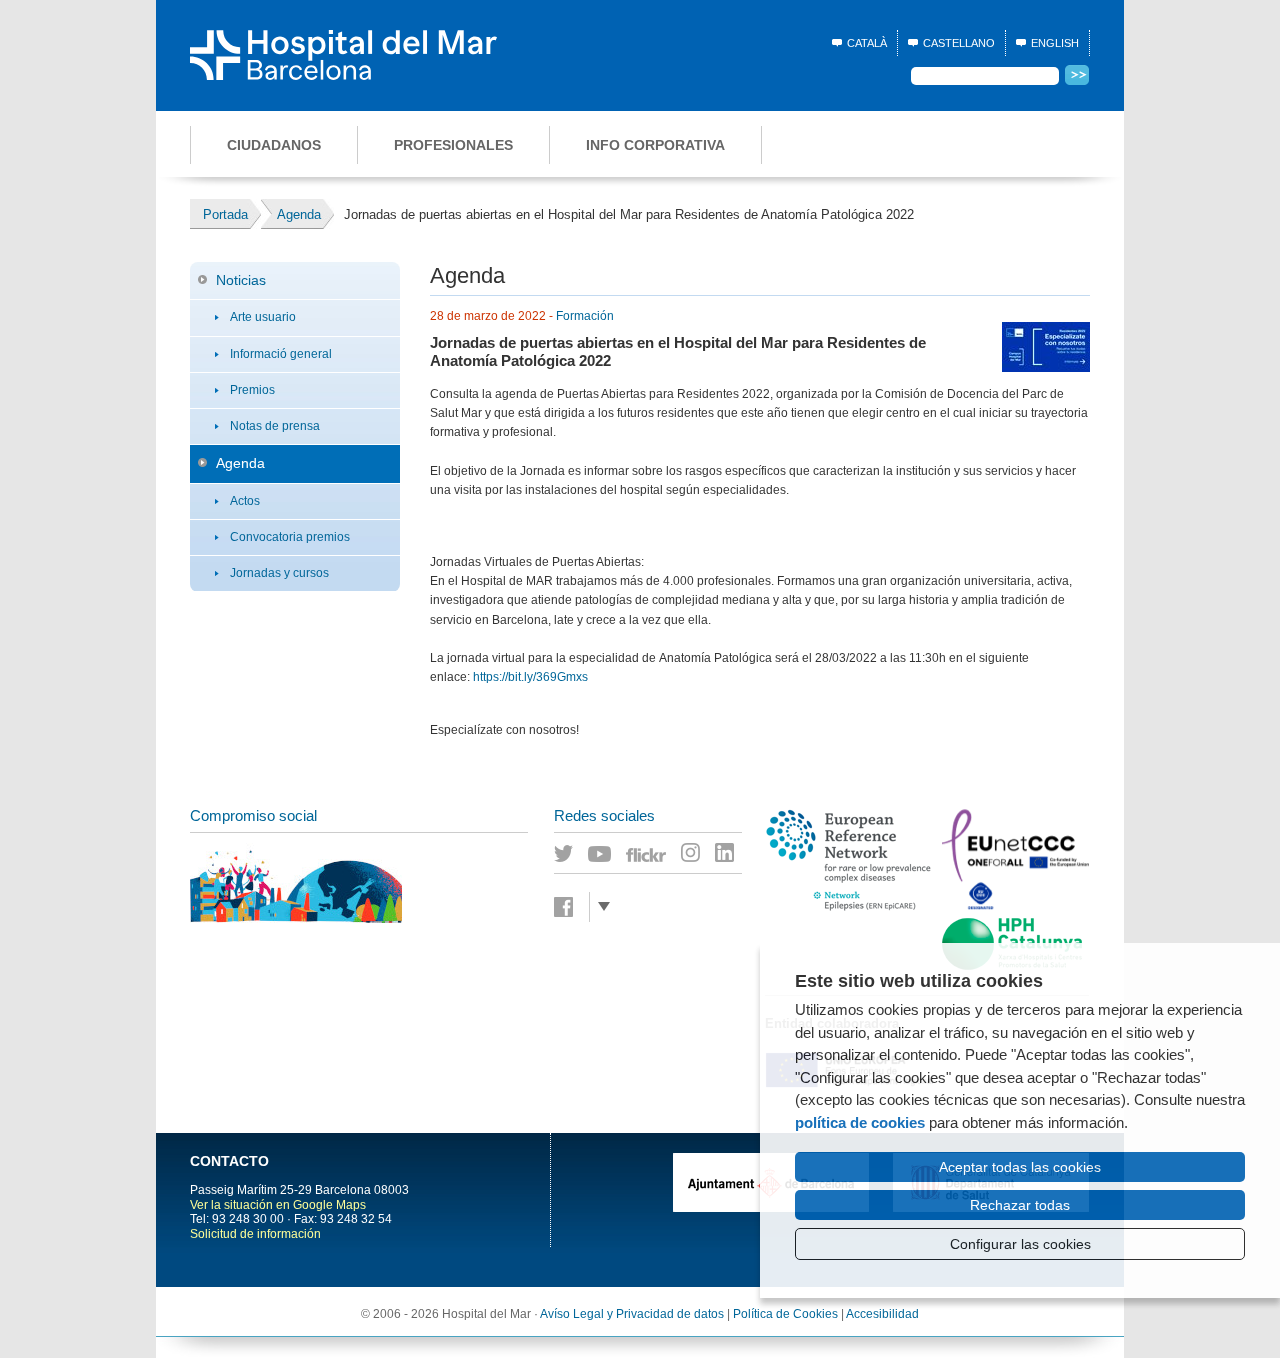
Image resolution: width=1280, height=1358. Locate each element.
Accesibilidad (882, 1314)
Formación (585, 316)
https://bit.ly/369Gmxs (530, 677)
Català (867, 43)
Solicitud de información (255, 1234)
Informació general (281, 354)
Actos (245, 501)
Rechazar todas (1020, 1205)
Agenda (240, 463)
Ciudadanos (274, 145)
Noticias (241, 280)
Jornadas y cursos (279, 573)
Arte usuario (263, 317)
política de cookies (860, 1122)
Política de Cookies (785, 1314)
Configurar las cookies (1020, 1244)
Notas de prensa (275, 426)
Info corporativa (655, 145)
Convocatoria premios (290, 537)
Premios (252, 390)
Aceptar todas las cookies (1020, 1167)
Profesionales (453, 145)
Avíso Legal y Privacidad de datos (632, 1314)
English (1055, 43)
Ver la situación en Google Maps (278, 1205)
